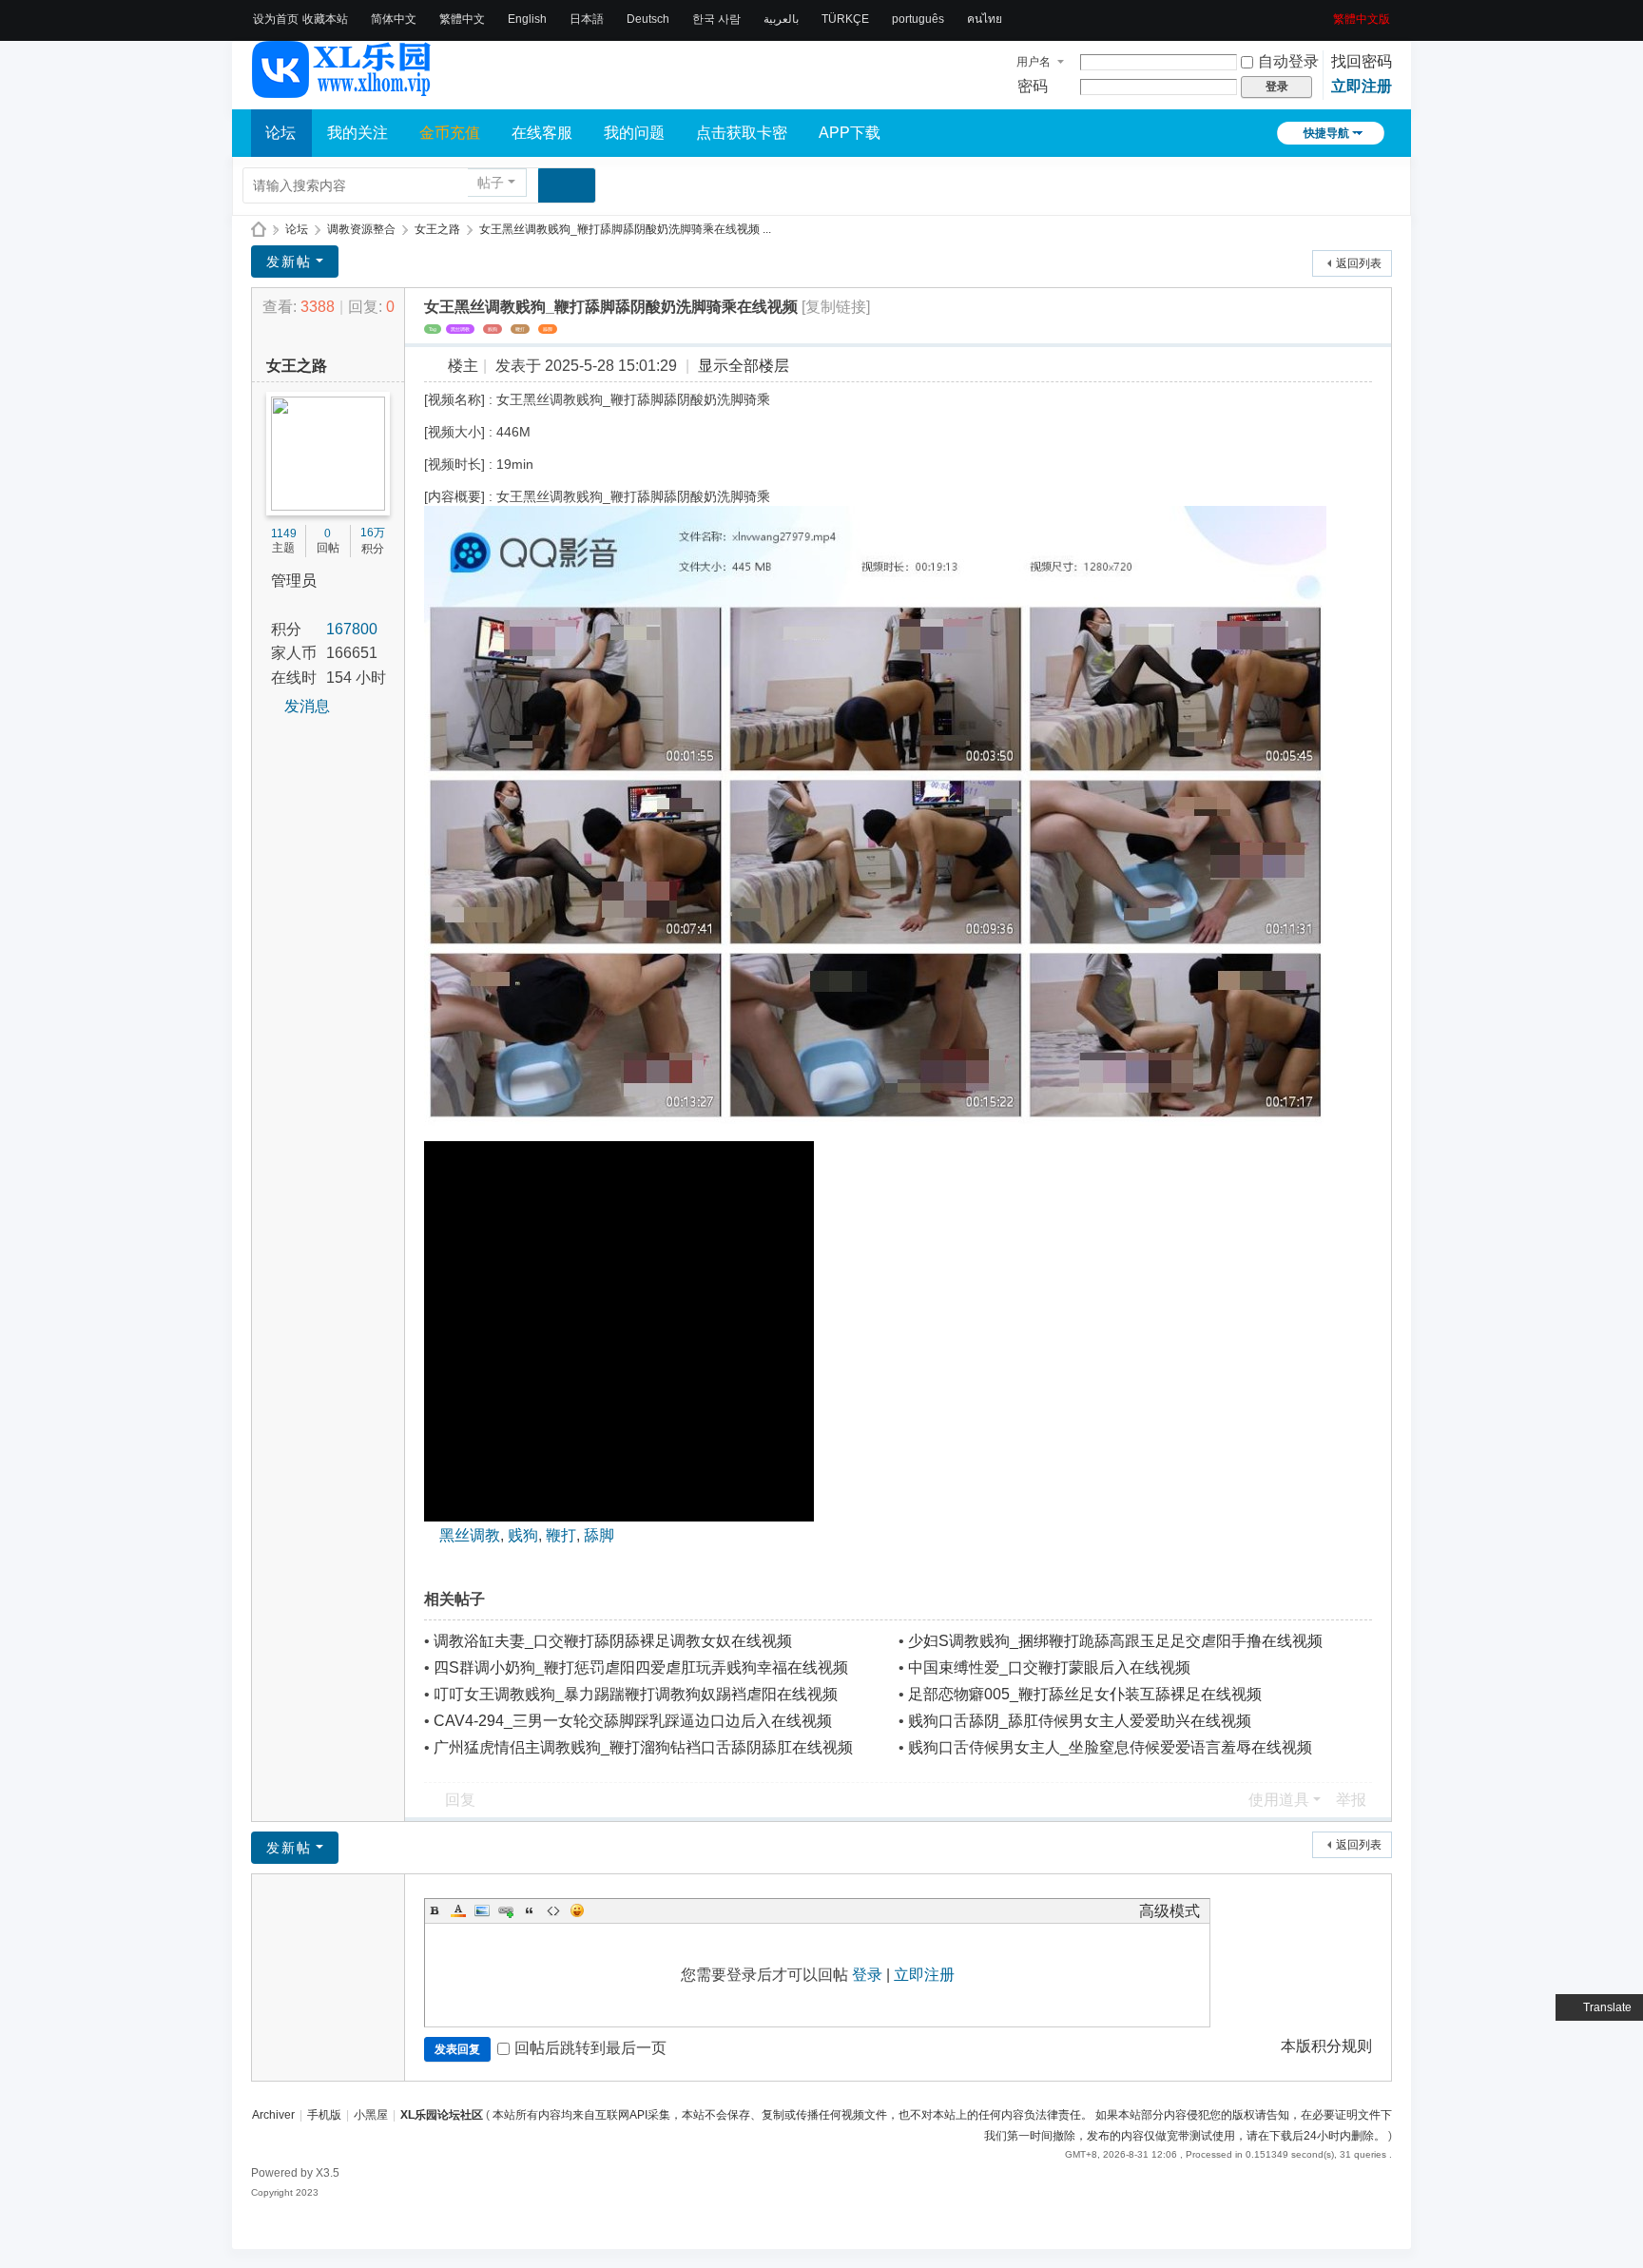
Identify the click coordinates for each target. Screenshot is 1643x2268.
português (918, 19)
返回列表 (1359, 263)
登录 (867, 1975)
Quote (530, 1910)
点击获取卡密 (742, 133)
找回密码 (1362, 61)
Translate (1607, 2007)
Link (506, 1910)
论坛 (280, 133)
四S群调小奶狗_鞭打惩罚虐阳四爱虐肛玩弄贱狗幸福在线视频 (641, 1667)
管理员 (294, 581)
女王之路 (437, 229)
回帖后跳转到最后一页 (590, 2048)
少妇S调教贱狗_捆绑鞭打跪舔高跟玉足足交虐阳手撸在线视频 (1115, 1641)
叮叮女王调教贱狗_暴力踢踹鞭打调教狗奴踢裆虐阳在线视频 (636, 1694)
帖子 (491, 183)
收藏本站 (325, 19)
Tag (433, 329)
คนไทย (985, 19)
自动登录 (1288, 61)
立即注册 (1362, 86)
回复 (460, 1800)
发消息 (307, 706)
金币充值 (450, 133)
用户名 (1034, 62)
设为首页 (276, 19)
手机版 (324, 2115)
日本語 (587, 19)
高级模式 (1169, 1911)
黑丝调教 (460, 329)
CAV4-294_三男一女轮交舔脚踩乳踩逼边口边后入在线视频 (633, 1721)
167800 (352, 629)
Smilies (577, 1910)
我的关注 (358, 133)
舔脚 (548, 329)
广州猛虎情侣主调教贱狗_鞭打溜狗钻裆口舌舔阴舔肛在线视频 (643, 1747)
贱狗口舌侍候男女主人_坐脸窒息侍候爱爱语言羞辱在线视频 (1110, 1747)
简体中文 (394, 19)
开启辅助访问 (1326, 13)
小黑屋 (371, 2115)
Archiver (273, 2115)
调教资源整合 (361, 229)
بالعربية (781, 19)
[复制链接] (836, 307)
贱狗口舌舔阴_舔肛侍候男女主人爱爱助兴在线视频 (1080, 1721)
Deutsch (648, 19)
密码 (1033, 86)
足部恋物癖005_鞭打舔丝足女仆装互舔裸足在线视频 (1085, 1694)
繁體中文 (462, 19)
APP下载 (850, 133)
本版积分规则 (1326, 2046)
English (527, 19)
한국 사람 (716, 19)
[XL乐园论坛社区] (342, 89)
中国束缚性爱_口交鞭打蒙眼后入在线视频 (1049, 1667)
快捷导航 (1326, 133)
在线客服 (542, 133)
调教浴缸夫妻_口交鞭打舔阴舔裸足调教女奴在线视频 (613, 1641)
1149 (284, 533)
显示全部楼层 (744, 366)
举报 (1351, 1800)
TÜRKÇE (845, 19)
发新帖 (289, 262)
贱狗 (493, 329)
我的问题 (634, 133)
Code (553, 1910)
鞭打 (520, 329)
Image (482, 1910)
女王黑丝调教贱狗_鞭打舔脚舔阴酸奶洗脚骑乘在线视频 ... (625, 229)
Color (458, 1910)
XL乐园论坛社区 (259, 230)
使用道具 (1279, 1800)
